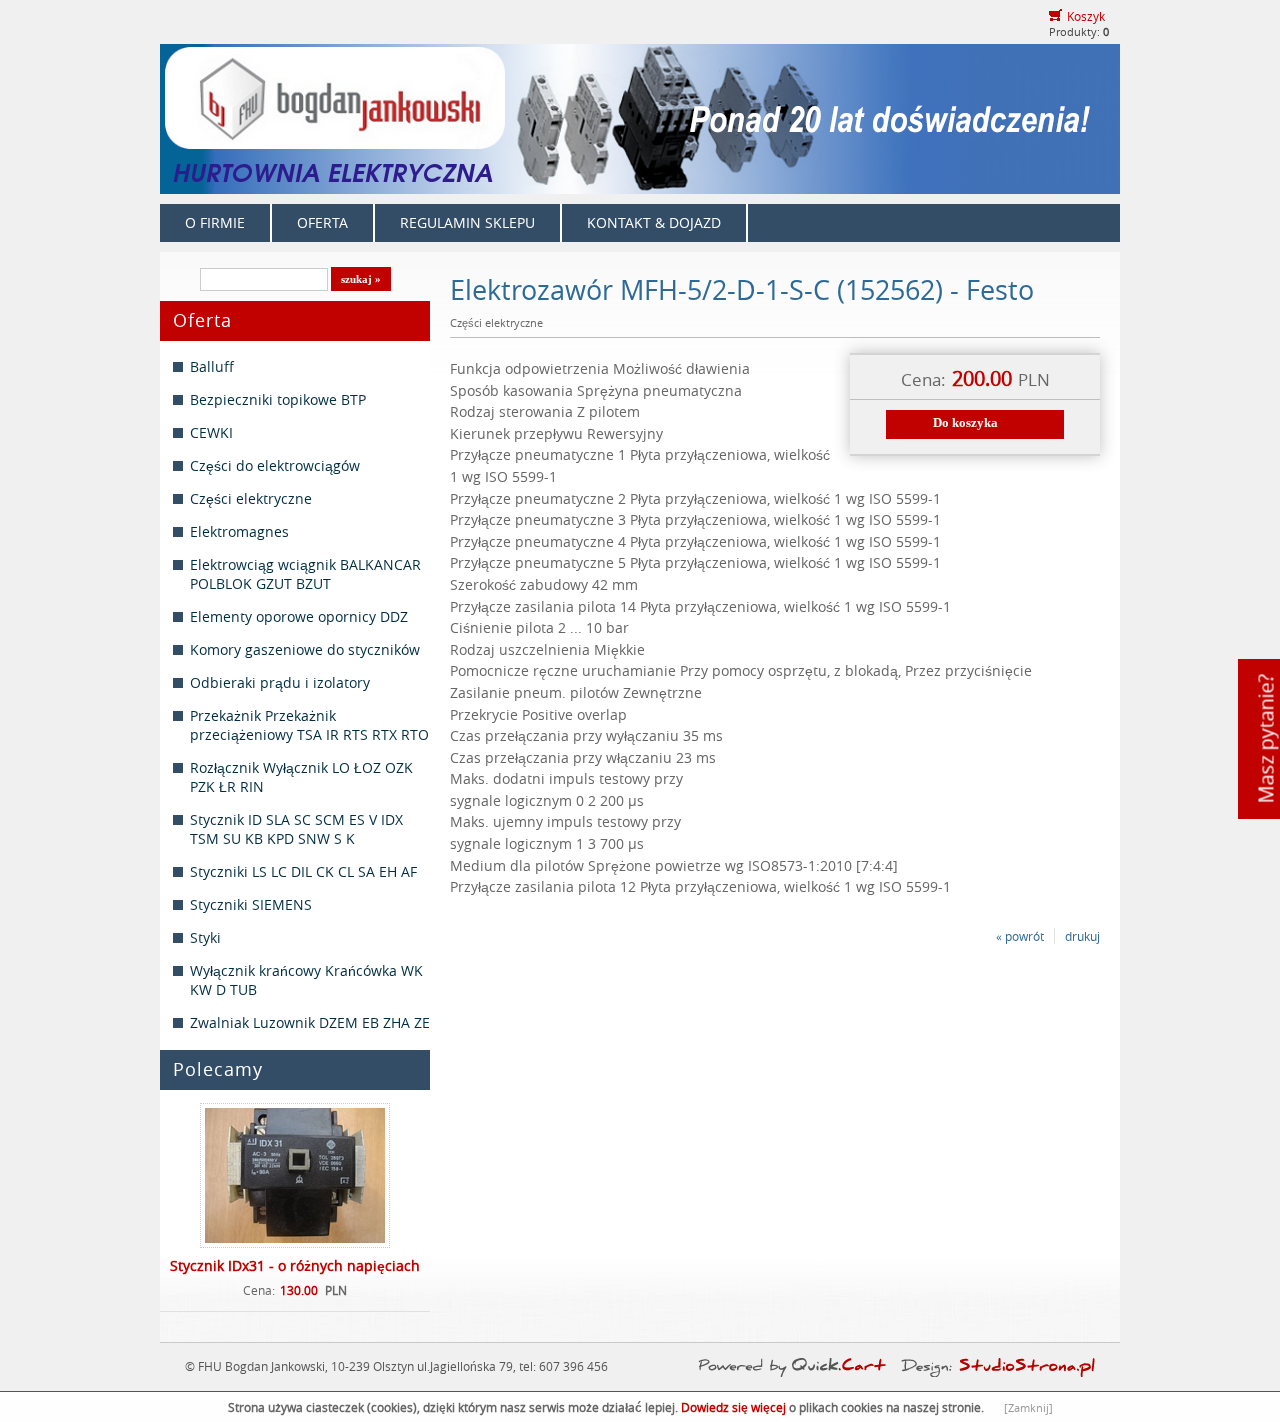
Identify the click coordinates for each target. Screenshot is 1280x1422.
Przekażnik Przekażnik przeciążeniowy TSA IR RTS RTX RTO (309, 725)
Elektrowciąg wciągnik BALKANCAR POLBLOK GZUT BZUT (305, 574)
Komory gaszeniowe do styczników (305, 649)
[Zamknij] (1028, 1407)
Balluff (212, 366)
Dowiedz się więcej (733, 1407)
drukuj (1082, 936)
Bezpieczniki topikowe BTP (278, 399)
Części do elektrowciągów (275, 465)
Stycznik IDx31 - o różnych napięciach (295, 1265)
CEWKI (211, 432)
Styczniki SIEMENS (251, 904)
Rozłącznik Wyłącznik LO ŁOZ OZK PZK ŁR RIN (301, 777)
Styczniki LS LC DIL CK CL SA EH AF (303, 871)
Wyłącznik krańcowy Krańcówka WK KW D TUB (306, 980)
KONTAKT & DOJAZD (654, 222)
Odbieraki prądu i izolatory (280, 682)
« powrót (1020, 936)
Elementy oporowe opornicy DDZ (299, 616)
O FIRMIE (215, 222)
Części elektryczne (251, 498)
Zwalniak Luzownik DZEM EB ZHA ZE (310, 1022)
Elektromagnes (239, 531)
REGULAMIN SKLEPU (467, 222)
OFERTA (322, 222)
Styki (205, 937)
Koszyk (1086, 16)
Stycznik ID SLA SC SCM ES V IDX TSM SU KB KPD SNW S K (296, 829)
